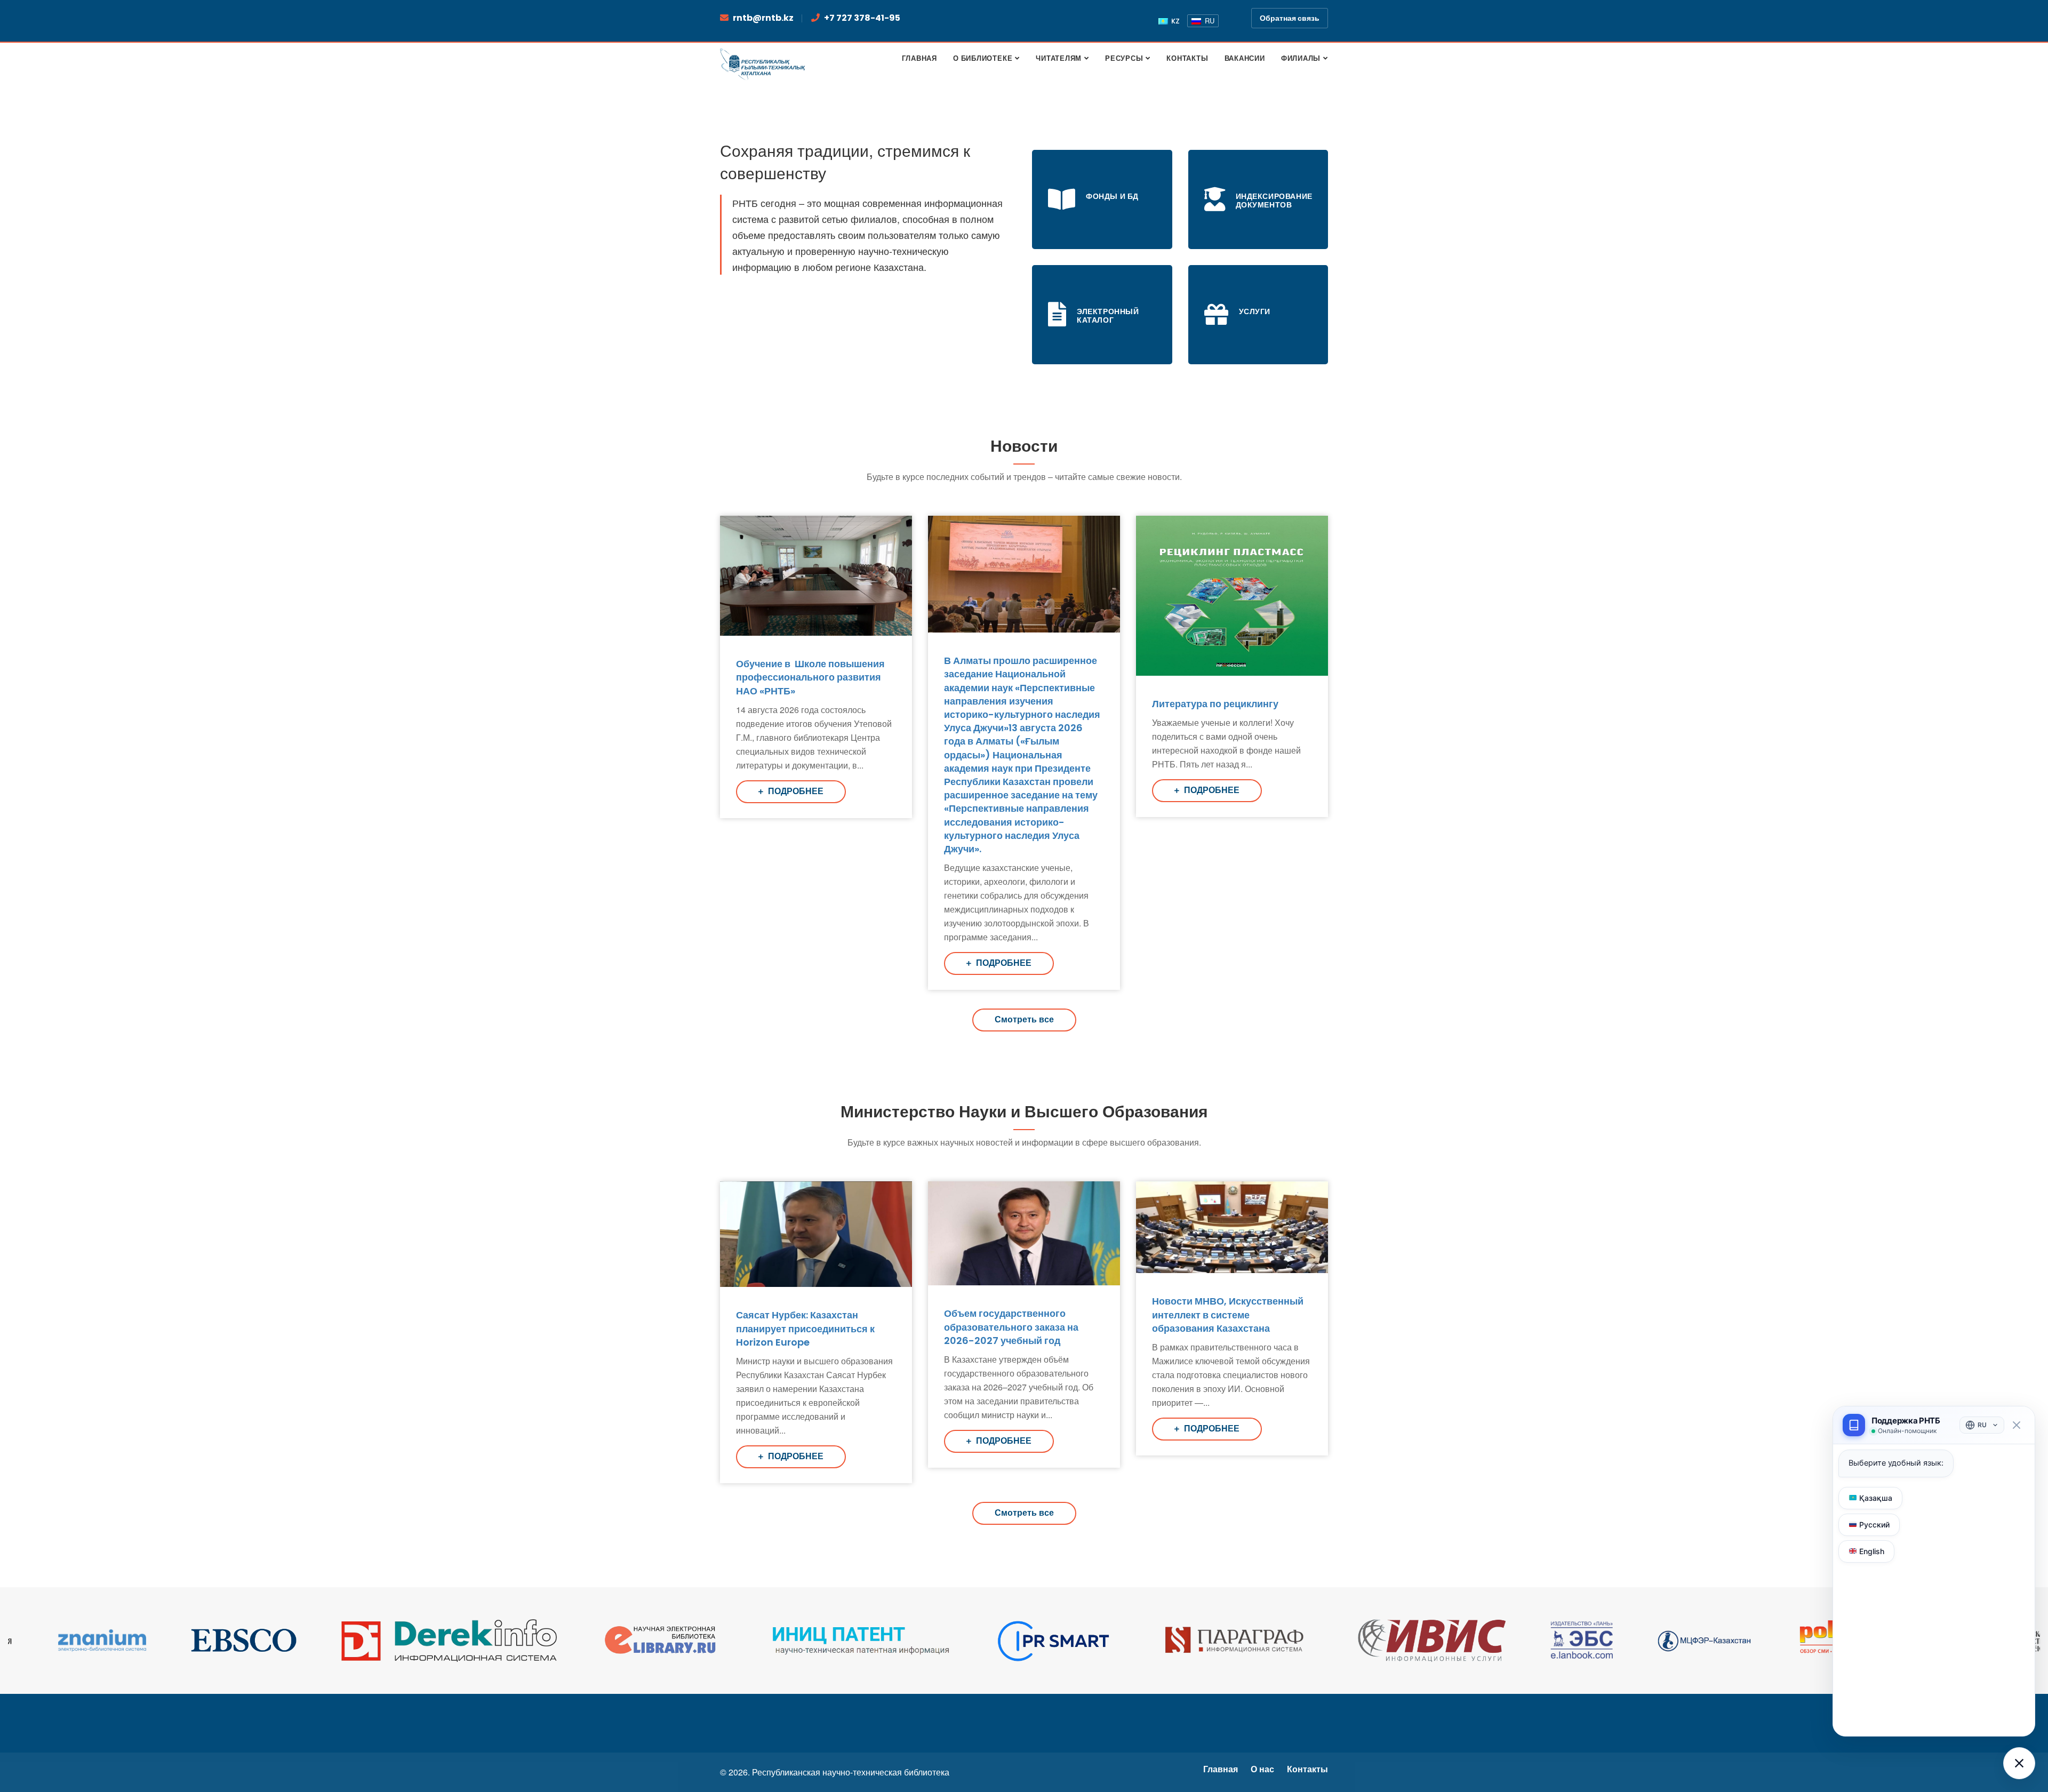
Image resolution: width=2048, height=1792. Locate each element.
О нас (1262, 1769)
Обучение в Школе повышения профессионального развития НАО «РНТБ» (810, 677)
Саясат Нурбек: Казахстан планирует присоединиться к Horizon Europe (805, 1328)
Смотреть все (1024, 1019)
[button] (2019, 1763)
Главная (1221, 1769)
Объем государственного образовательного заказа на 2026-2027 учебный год (1011, 1327)
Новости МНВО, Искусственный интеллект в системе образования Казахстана (1228, 1314)
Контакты (1307, 1769)
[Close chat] (2016, 1425)
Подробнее (795, 791)
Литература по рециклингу (1215, 704)
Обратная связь (1290, 18)
